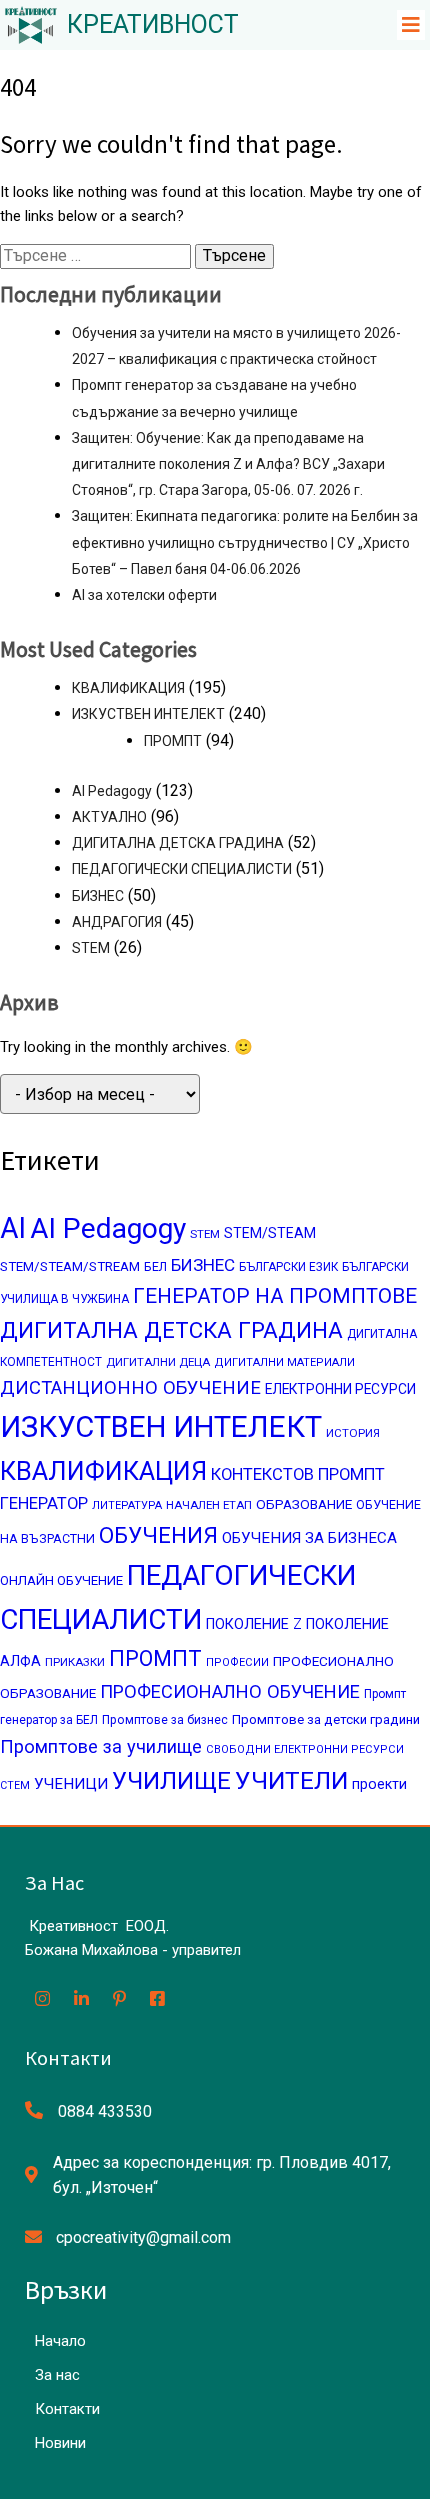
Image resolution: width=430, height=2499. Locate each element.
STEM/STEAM (270, 1233)
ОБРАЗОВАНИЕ (304, 1504)
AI (13, 1228)
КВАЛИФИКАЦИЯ (128, 688)
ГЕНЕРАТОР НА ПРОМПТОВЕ (275, 1296)
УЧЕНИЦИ (71, 1784)
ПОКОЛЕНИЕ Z (254, 1624)
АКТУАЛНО (109, 817)
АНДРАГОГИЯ (117, 922)
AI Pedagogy (112, 791)
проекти (379, 1784)
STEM (91, 948)
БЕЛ (155, 1266)
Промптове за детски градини (326, 1719)
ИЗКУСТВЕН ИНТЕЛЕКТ (148, 714)
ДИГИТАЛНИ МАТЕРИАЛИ (284, 1362)
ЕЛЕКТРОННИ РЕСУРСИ (340, 1389)
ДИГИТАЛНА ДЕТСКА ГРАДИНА (178, 843)
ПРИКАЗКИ (75, 1662)
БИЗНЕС (98, 896)
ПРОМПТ (173, 741)
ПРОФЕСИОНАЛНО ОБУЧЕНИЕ (230, 1691)
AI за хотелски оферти (144, 595)
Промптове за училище (101, 1746)
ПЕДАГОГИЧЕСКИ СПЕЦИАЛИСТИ (182, 869)
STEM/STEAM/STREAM (70, 1266)
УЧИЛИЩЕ (171, 1781)
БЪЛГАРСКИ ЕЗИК (288, 1267)
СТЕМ (15, 1785)
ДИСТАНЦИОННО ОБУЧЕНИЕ (130, 1388)
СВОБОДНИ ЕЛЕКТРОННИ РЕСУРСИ (305, 1749)
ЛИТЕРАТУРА (127, 1505)
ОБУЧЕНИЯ (158, 1535)
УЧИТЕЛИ (291, 1780)
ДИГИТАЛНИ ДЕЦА (158, 1362)
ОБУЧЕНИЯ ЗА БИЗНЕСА (309, 1538)
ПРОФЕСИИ (237, 1662)
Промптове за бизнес (165, 1720)
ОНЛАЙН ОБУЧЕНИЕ (61, 1580)
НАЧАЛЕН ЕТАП (209, 1505)
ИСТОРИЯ (353, 1433)
